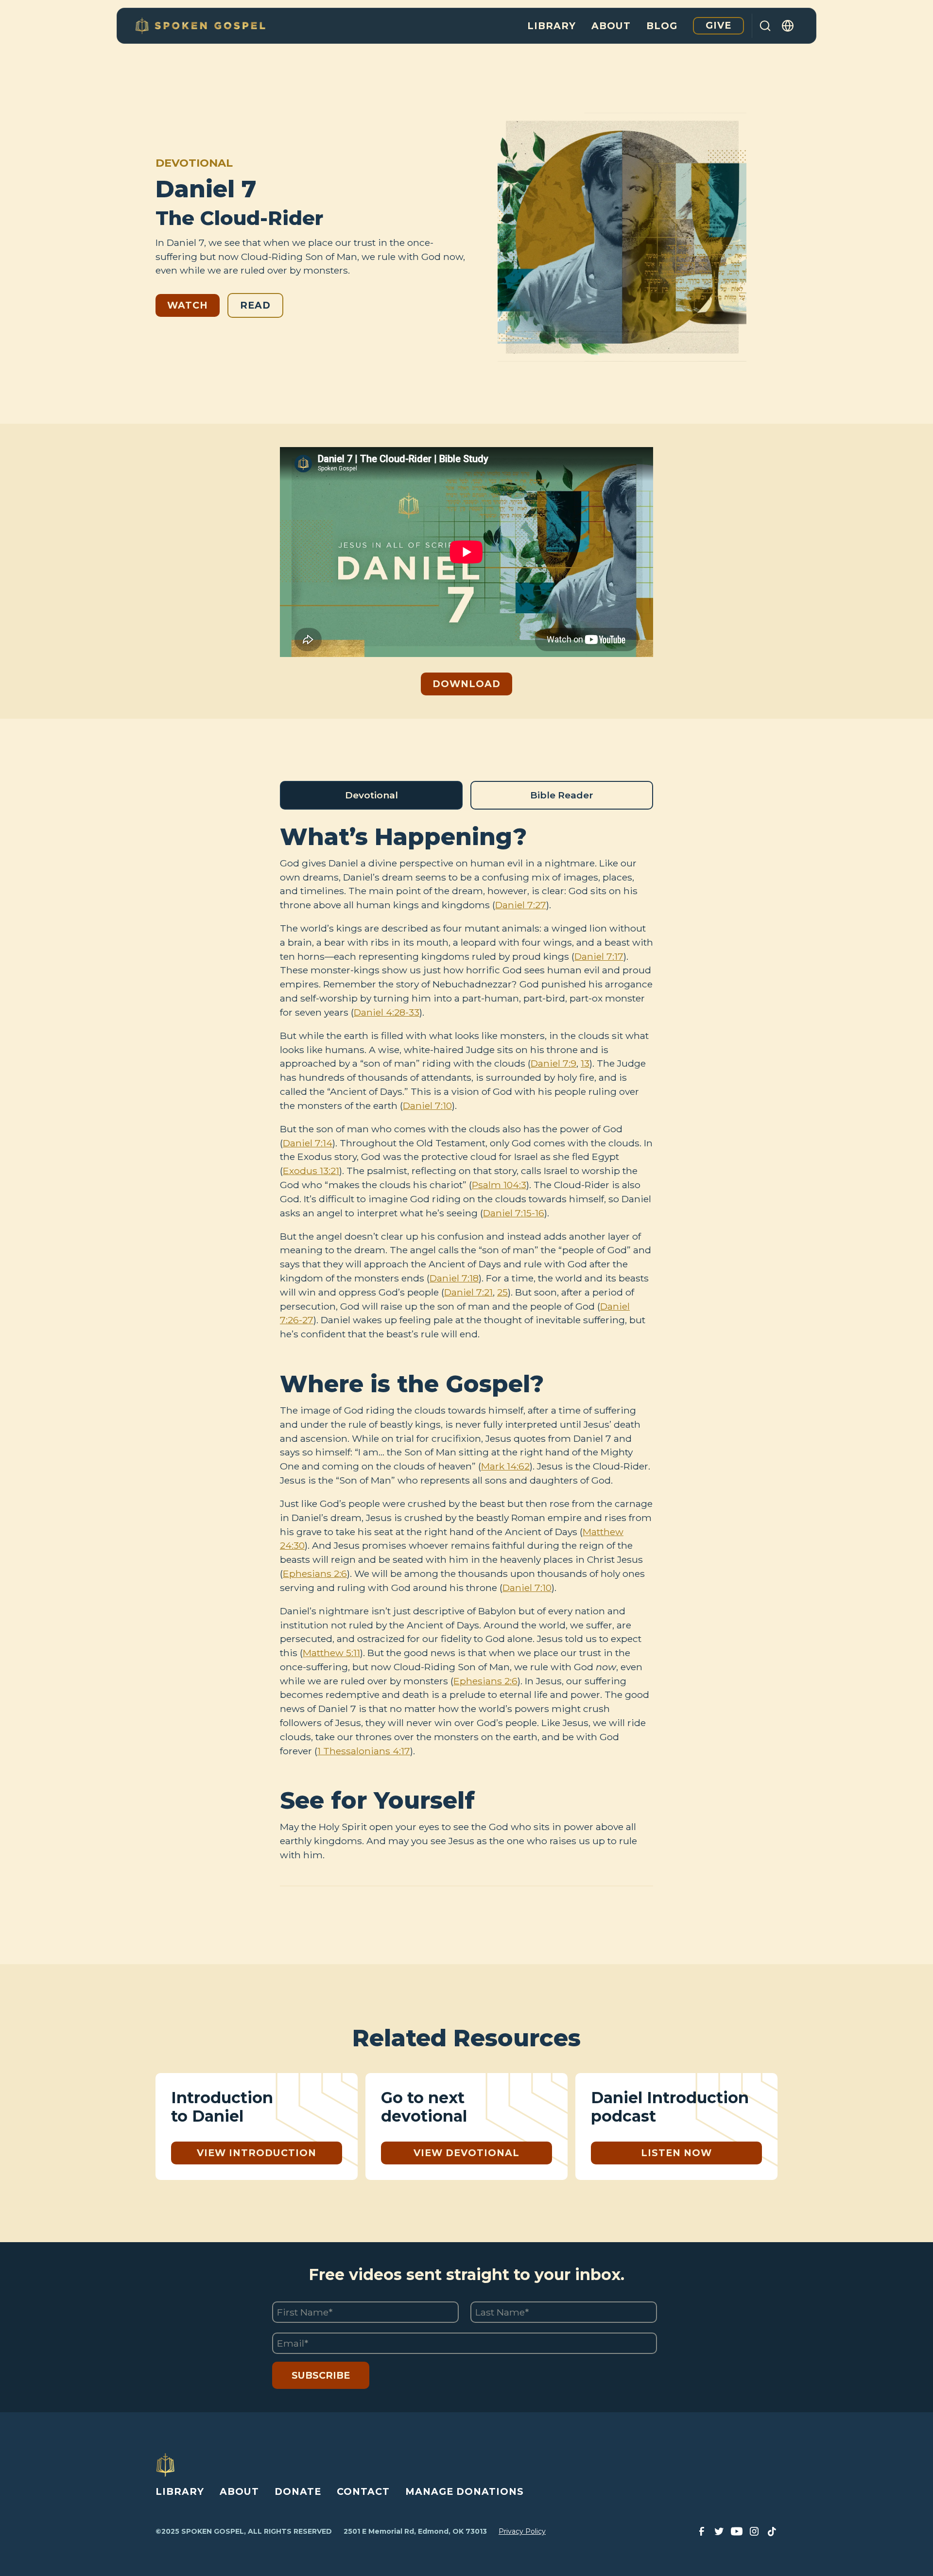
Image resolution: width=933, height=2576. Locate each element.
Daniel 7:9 (553, 1063)
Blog (662, 26)
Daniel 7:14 (308, 1143)
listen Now (676, 2153)
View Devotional (466, 2153)
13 (585, 1063)
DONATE (298, 2491)
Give (718, 25)
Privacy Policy (522, 2531)
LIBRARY (180, 2491)
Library (552, 26)
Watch (188, 305)
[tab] (371, 795)
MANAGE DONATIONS (465, 2491)
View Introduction (257, 2153)
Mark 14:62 (505, 1466)
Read (255, 305)
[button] (788, 26)
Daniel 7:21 (468, 1292)
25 (502, 1292)
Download (466, 684)
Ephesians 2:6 (315, 1573)
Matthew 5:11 (331, 1653)
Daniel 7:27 (521, 905)
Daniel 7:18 (454, 1278)
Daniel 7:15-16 (514, 1213)
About (611, 26)
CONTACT (363, 2491)
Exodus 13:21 (311, 1171)
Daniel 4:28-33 (387, 1012)
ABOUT (239, 2491)
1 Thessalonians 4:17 (364, 1751)
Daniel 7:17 (599, 956)
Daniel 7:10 (427, 1106)
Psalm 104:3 (499, 1185)
